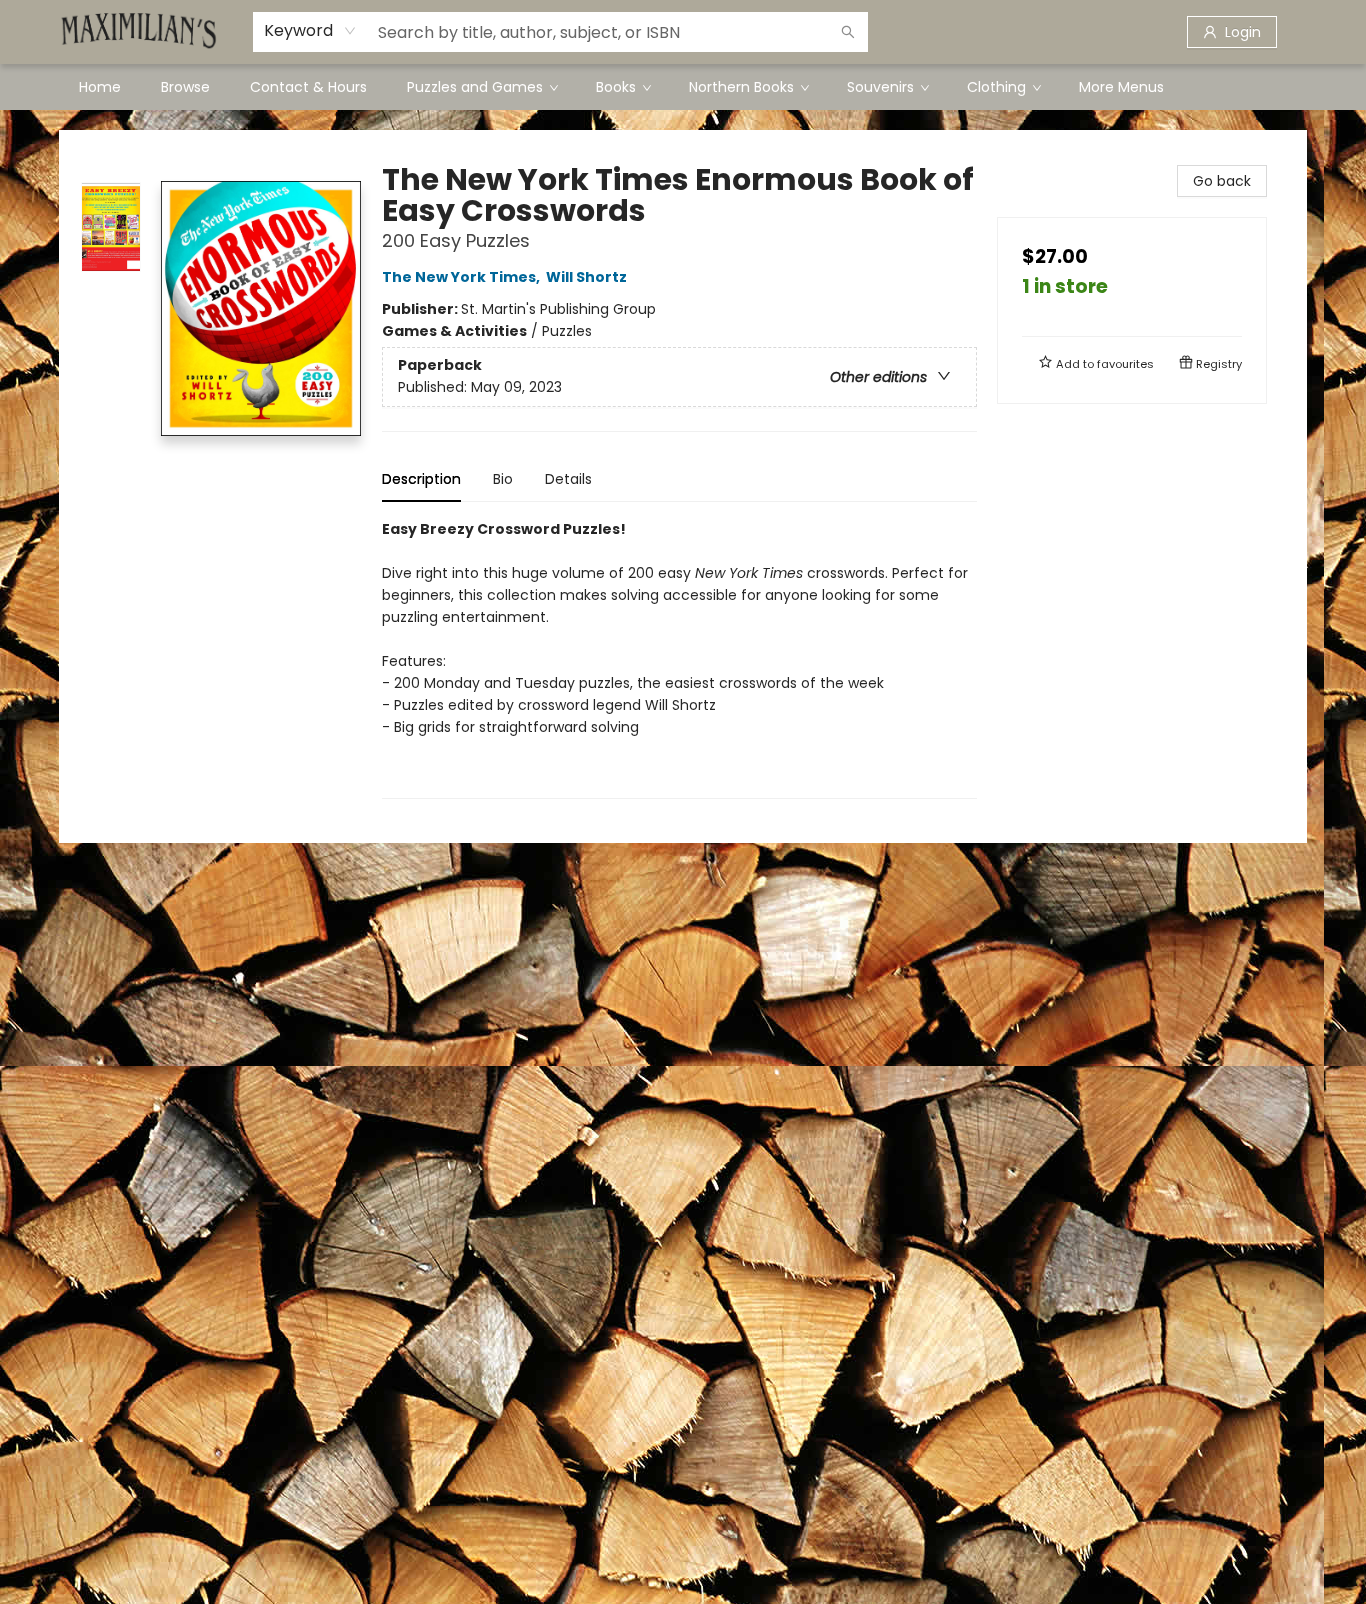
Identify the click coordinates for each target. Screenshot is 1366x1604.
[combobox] (310, 31)
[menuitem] (100, 87)
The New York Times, (462, 277)
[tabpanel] (679, 658)
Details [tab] (568, 479)
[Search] (848, 32)
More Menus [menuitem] (1121, 87)
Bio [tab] (503, 479)
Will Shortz (586, 277)
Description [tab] (421, 479)
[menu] (683, 87)
